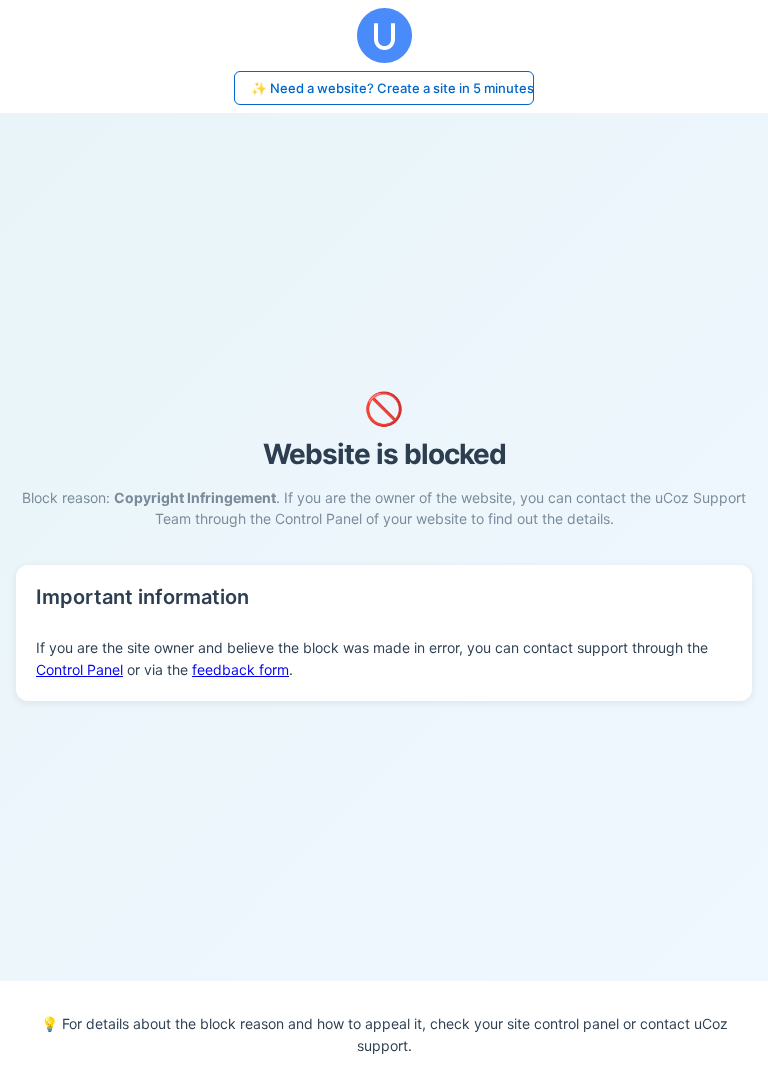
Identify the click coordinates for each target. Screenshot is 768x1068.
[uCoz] (384, 35)
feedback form (240, 669)
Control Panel (79, 669)
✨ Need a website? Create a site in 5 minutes (392, 88)
